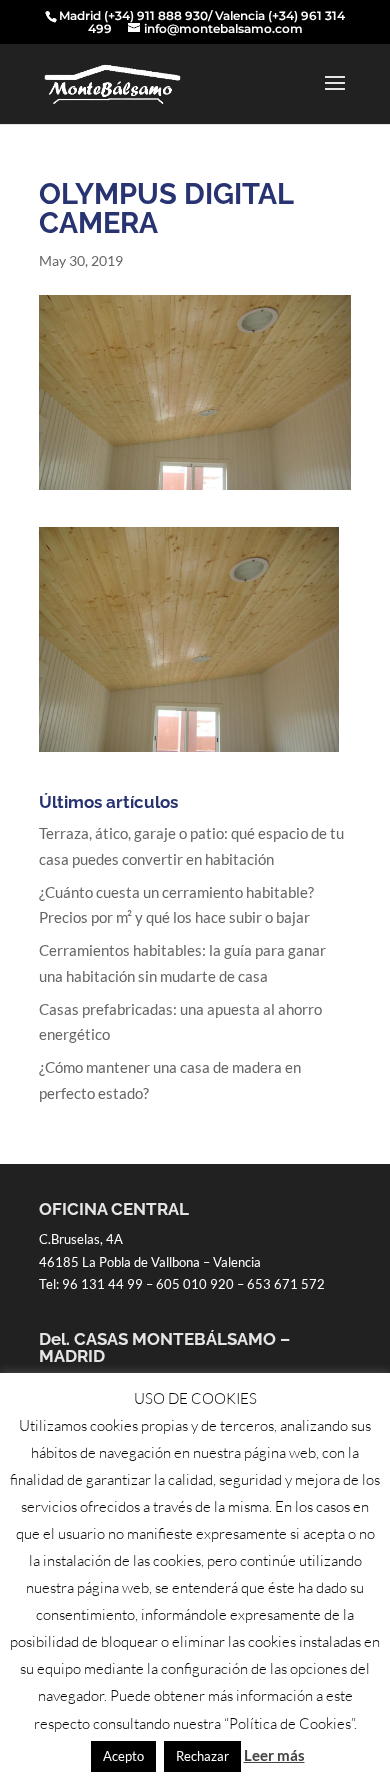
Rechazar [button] (202, 1756)
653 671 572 (286, 1284)
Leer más (274, 1755)
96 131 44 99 (102, 1284)
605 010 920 (195, 1284)
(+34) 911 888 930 (156, 15)
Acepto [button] (123, 1756)
